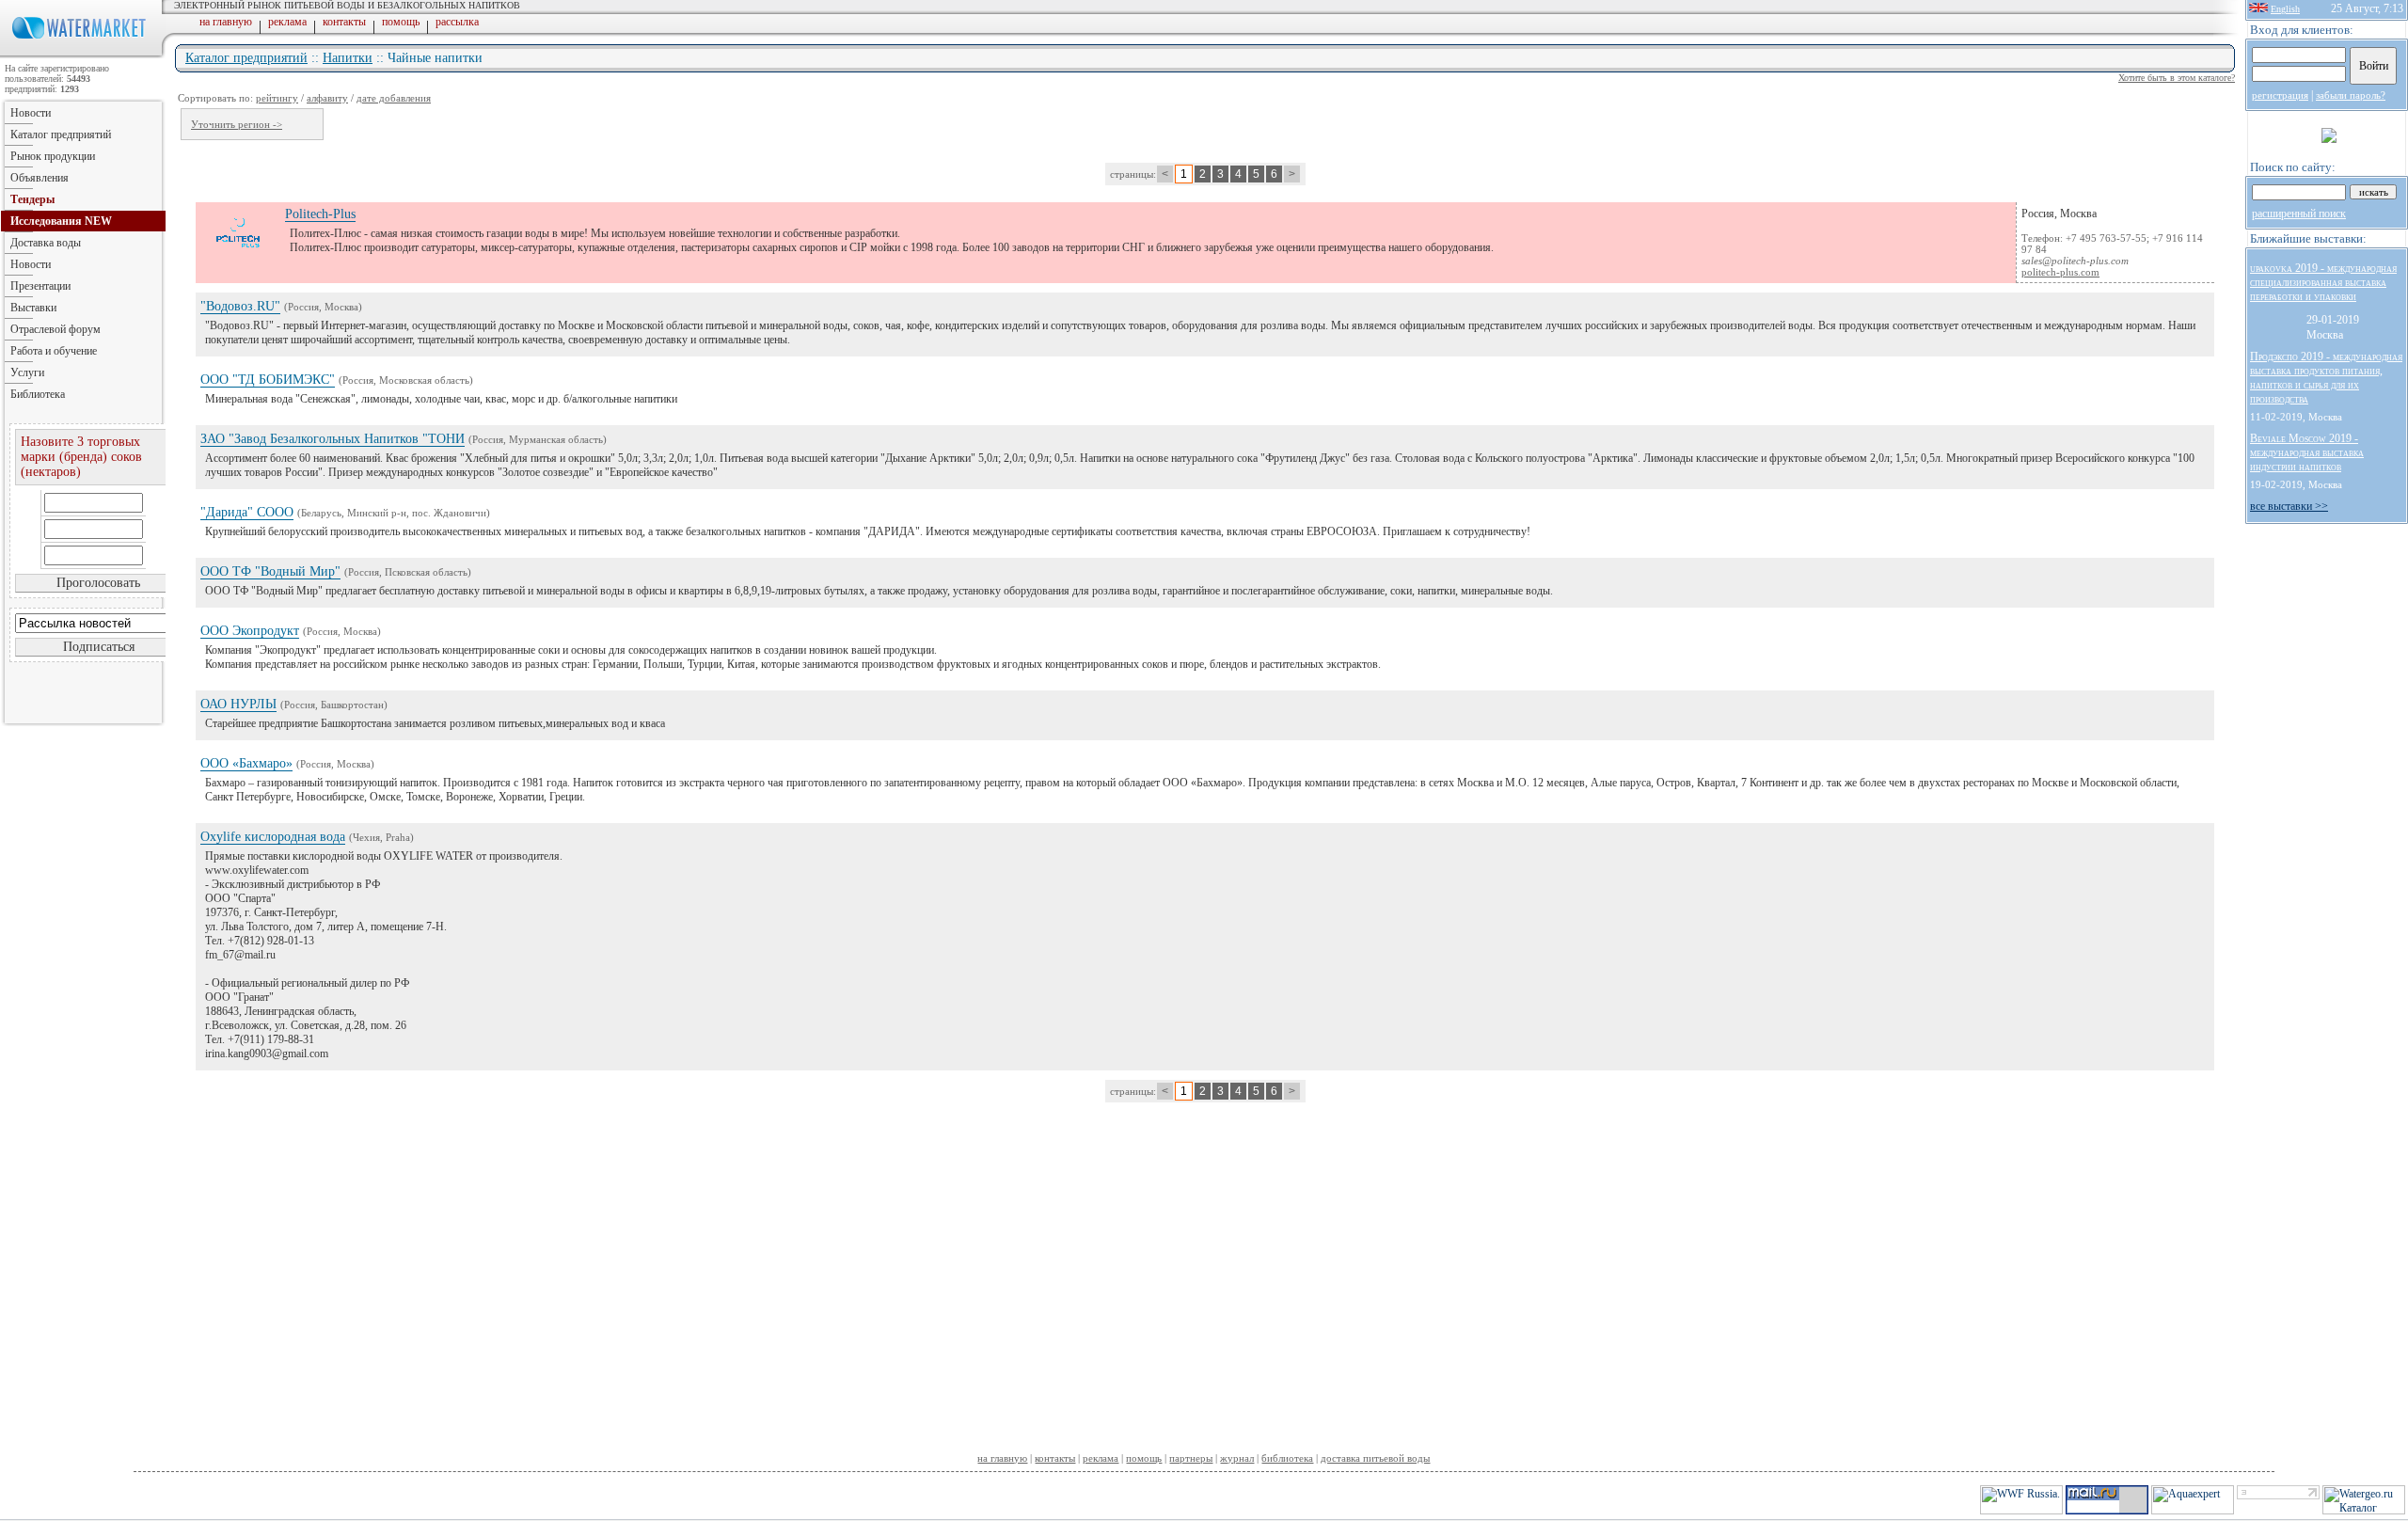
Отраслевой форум (55, 329)
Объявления (40, 178)
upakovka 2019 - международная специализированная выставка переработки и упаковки (2323, 282)
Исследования (61, 221)
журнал (1237, 1458)
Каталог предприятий (246, 58)
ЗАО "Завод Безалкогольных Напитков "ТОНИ (333, 439)
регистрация (2280, 95)
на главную (226, 22)
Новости (31, 113)
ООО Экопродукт (250, 631)
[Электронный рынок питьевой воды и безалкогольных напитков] (83, 55)
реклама (287, 22)
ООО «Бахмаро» (246, 763)
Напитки (348, 58)
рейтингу (277, 98)
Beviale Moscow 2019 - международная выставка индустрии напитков (2307, 452)
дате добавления (394, 98)
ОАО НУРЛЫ (238, 704)
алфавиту (327, 98)
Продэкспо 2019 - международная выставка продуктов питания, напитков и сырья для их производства (2326, 378)
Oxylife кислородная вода (273, 837)
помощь (401, 22)
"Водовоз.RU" (240, 306)
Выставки (33, 308)
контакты (344, 22)
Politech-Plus (320, 214)
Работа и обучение (54, 351)
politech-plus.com (2060, 272)
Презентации (40, 286)
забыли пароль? (2351, 95)
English (2285, 9)
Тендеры (32, 199)
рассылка (457, 22)
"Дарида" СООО (247, 512)
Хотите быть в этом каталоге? (2177, 78)
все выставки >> (2289, 506)
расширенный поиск (2299, 214)
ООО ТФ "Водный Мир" (270, 571)
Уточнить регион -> (237, 124)
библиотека (1287, 1458)
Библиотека (38, 394)
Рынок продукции (53, 156)
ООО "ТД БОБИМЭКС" (268, 380)
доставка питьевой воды (1375, 1458)
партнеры (1191, 1458)
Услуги (27, 372)
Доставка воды (46, 243)
